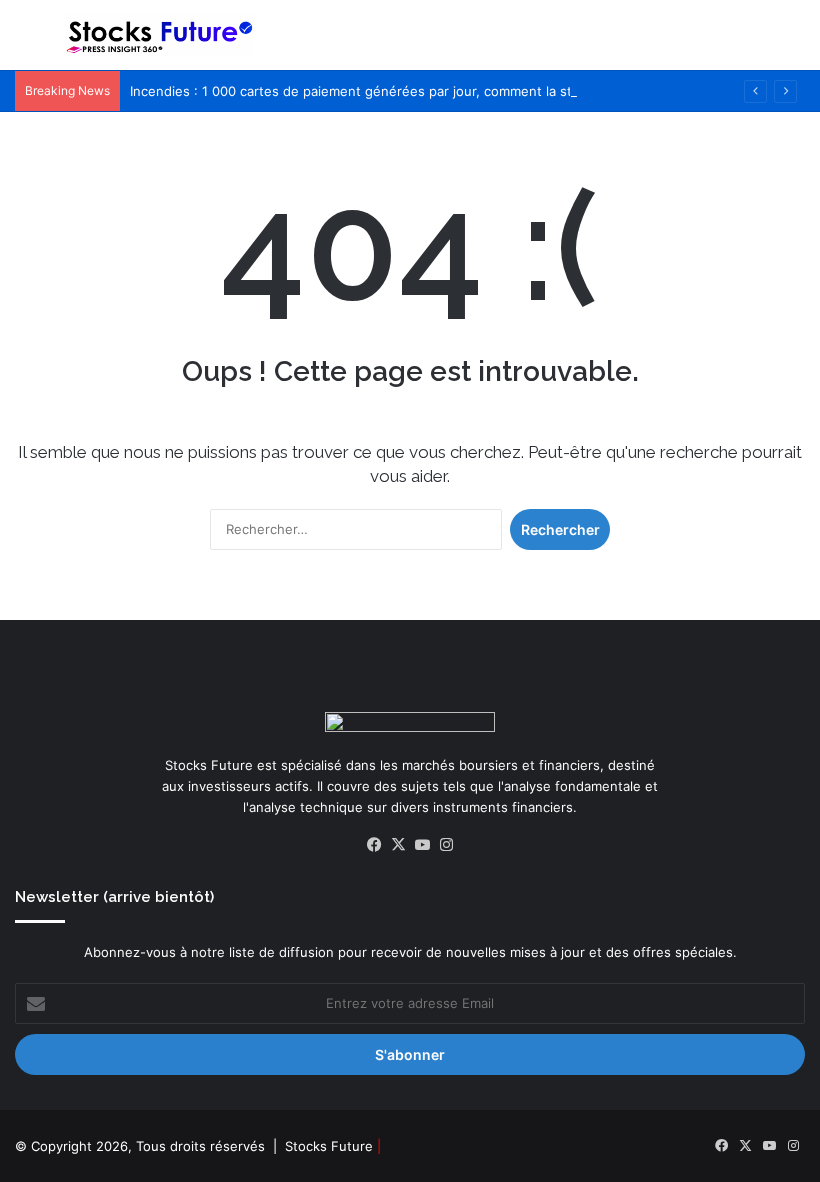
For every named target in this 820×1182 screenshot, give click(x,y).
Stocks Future (329, 1146)
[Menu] (25, 42)
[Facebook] (374, 845)
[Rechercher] (795, 42)
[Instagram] (446, 845)
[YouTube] (422, 845)
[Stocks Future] (160, 35)
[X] (398, 845)
